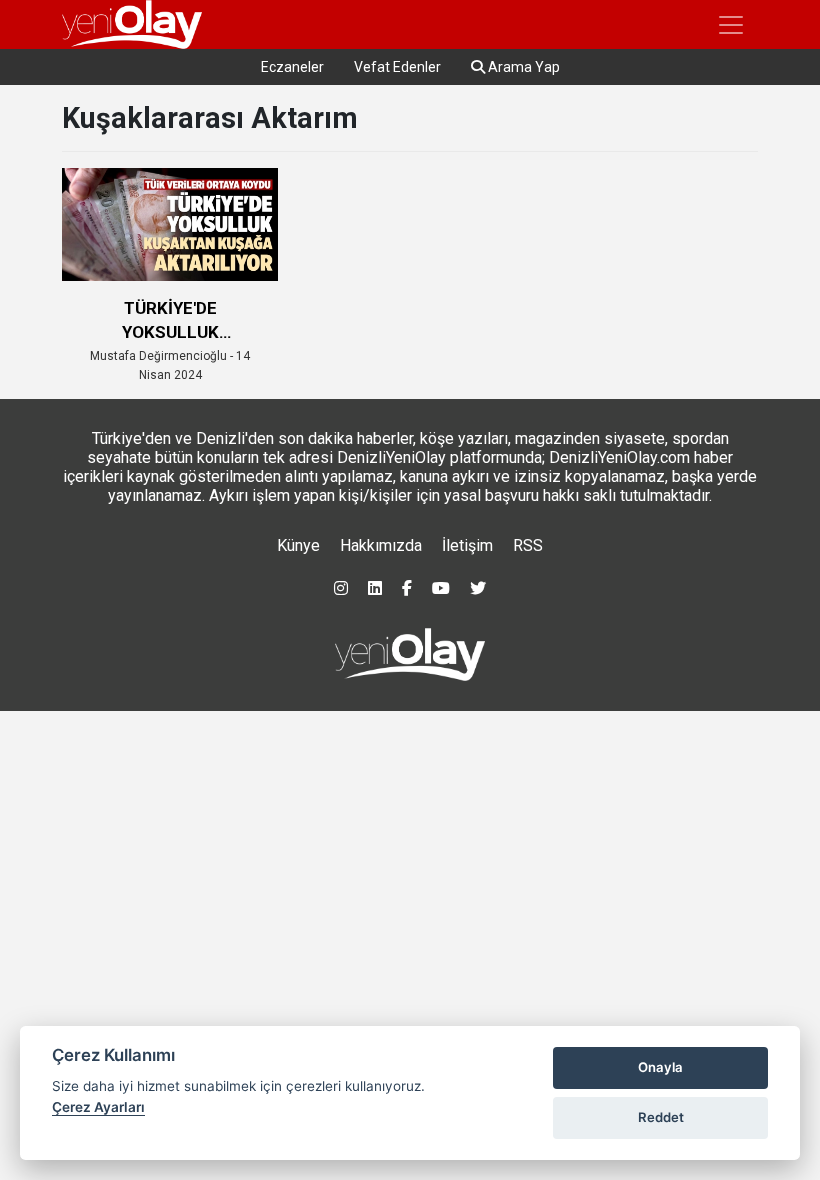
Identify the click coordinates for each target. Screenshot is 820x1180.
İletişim (467, 545)
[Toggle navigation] (731, 25)
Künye (298, 545)
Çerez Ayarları (98, 1107)
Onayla (660, 1067)
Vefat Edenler (397, 67)
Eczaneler (292, 67)
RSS (528, 545)
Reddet (661, 1117)
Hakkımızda (381, 545)
